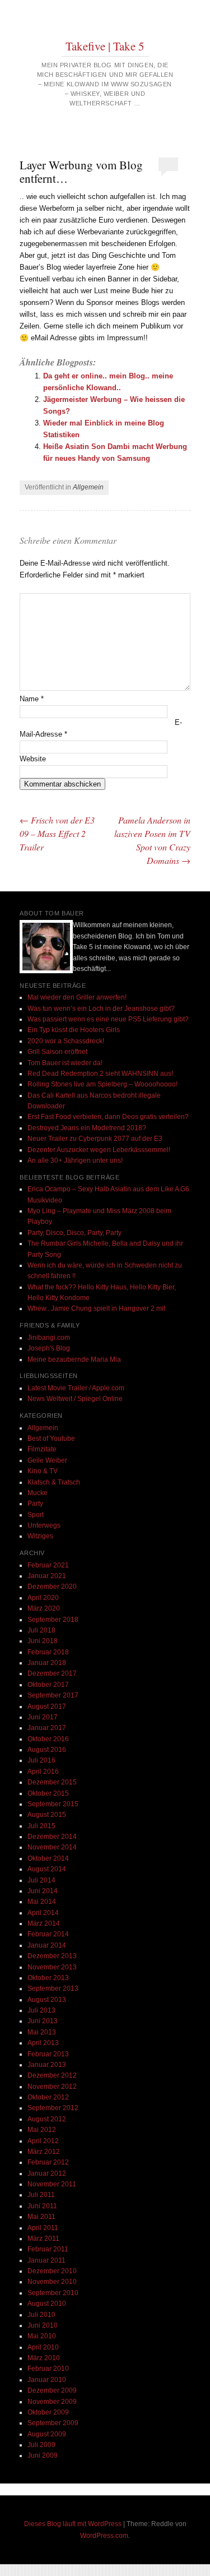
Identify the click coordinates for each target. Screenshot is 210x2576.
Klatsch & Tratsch (54, 1482)
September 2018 (53, 1620)
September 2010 (53, 2293)
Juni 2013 (43, 2021)
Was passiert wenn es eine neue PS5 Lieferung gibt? (108, 1019)
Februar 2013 (48, 2054)
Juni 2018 (43, 1641)
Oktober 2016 (48, 1739)
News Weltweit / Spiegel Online (75, 1399)
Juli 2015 (41, 1826)
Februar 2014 (48, 1934)
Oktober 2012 (48, 2097)
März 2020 (44, 1608)
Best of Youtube (51, 1439)
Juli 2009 (41, 2445)
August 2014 (47, 1869)
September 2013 (53, 1988)
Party (35, 1504)
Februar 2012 (48, 2162)
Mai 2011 (41, 2217)
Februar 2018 (48, 1652)
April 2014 (43, 1913)
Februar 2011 (48, 2249)
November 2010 (52, 2282)
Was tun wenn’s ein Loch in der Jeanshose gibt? (101, 1009)
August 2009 (47, 2434)
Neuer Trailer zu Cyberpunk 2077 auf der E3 (95, 1139)
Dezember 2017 (52, 1673)
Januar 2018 (47, 1663)
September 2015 (53, 1804)
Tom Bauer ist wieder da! (65, 1063)
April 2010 (43, 2347)
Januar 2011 (46, 2260)
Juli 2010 (41, 2315)
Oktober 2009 (48, 2412)
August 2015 (47, 1815)
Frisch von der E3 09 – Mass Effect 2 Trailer (57, 833)
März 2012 (44, 2152)
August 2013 (47, 2000)
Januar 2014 (47, 1945)
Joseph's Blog (49, 1348)
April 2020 (43, 1598)
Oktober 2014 (48, 1858)
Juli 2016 (41, 1760)
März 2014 (44, 1923)
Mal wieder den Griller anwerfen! (77, 997)
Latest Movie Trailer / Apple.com (76, 1388)
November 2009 (52, 2402)
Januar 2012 (47, 2173)
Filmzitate (42, 1449)
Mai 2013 (42, 2032)
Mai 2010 (42, 2336)
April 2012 (43, 2141)
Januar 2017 (47, 1728)
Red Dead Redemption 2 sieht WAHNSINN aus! (100, 1074)
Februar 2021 (48, 1565)
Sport (36, 1515)
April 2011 (43, 2228)
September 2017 (53, 1695)
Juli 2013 (41, 2010)
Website (33, 759)
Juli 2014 (41, 1880)
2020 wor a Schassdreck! (66, 1041)
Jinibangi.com (49, 1338)
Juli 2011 (41, 2195)
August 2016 (47, 1750)
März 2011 (43, 2239)
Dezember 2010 (52, 2271)
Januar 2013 (47, 2065)
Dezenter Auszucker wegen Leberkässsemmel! (99, 1150)
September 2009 (53, 2423)
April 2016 (43, 1772)
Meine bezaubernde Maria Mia (74, 1359)
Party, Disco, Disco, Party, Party (74, 1233)
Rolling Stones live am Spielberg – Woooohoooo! (102, 1084)
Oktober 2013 (48, 1978)
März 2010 (44, 2358)
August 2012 (47, 2119)
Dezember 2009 (52, 2390)
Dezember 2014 (52, 1837)
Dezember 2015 (52, 1782)
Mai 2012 (42, 2130)
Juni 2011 (42, 2206)
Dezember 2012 (52, 2075)
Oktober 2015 (48, 1793)
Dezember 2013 (52, 1956)
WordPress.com (104, 2536)
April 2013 (43, 2043)
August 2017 (47, 1706)
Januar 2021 (47, 1576)
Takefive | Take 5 (105, 46)
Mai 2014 (42, 1902)
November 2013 (52, 1967)
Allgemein (88, 487)
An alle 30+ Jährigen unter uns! (75, 1160)
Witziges (40, 1536)
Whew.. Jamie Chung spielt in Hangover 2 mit (96, 1308)
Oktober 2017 (48, 1685)
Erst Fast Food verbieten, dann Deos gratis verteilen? (108, 1117)
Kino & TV (43, 1471)
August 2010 (47, 2304)
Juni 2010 (43, 2325)
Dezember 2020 (52, 1587)
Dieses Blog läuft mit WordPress (73, 2524)
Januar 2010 (47, 2380)
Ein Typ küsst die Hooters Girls (74, 1030)
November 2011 (52, 2184)
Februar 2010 (48, 2369)
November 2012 (52, 2087)
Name (32, 699)
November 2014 (52, 1847)
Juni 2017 (43, 1717)
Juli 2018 (41, 1630)
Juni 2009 (43, 2455)
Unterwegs (44, 1525)
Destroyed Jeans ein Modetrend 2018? (87, 1128)
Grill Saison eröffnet (57, 1052)
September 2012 (53, 2108)
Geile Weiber (47, 1460)
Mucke (38, 1493)
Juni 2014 (43, 1891)
